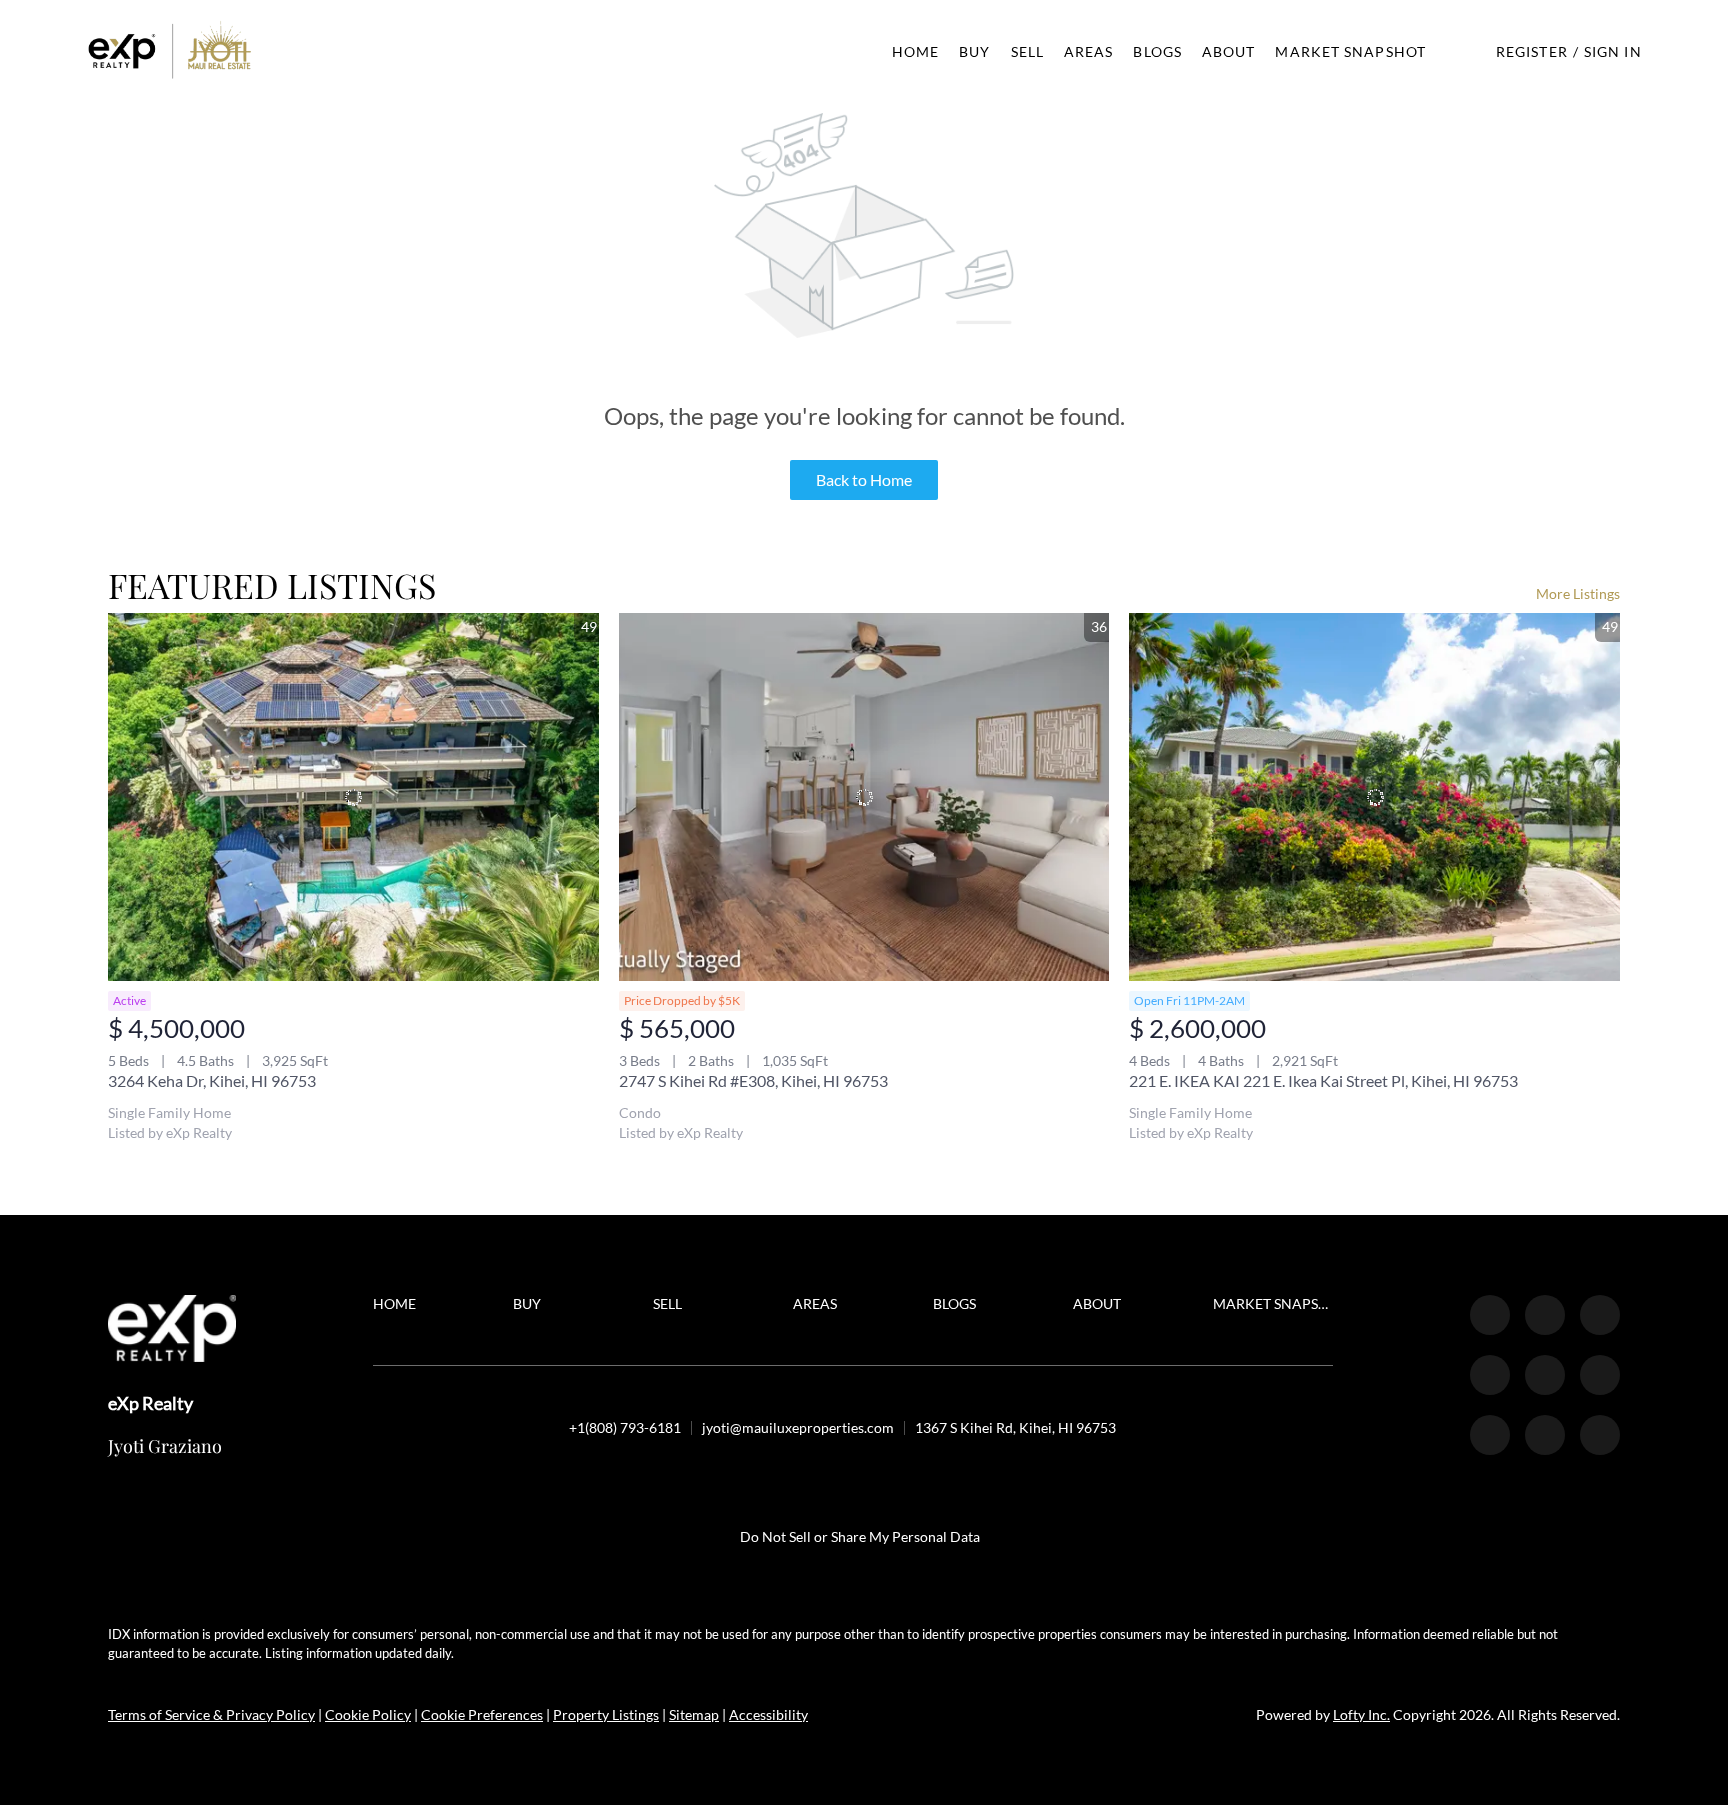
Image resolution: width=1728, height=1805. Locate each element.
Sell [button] (1027, 51)
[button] (170, 51)
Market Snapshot (1350, 51)
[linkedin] (1545, 1315)
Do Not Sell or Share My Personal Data (860, 1536)
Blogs (1157, 51)
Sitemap (694, 1714)
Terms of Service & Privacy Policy (211, 1714)
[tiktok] (1490, 1435)
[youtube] (1600, 1375)
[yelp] (1490, 1375)
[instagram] (1545, 1375)
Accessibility (768, 1714)
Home (915, 51)
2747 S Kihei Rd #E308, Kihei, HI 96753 (753, 1080)
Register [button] (1532, 51)
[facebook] (1490, 1315)
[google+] (1600, 1435)
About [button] (1229, 51)
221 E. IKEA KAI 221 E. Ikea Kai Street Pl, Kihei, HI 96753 (1323, 1080)
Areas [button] (1089, 51)
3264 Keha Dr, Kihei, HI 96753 (212, 1080)
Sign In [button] (1613, 51)
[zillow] (1600, 1315)
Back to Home (864, 479)
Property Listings (606, 1714)
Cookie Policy (368, 1714)
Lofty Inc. (1361, 1714)
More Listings (1578, 593)
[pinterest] (1545, 1435)
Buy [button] (974, 51)
